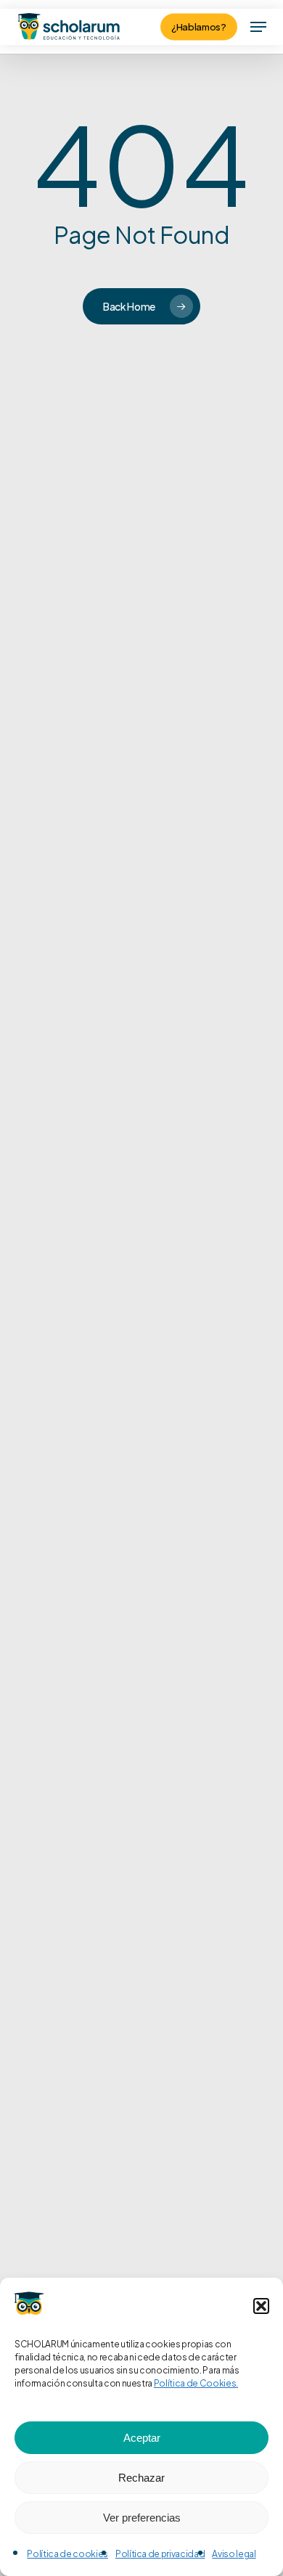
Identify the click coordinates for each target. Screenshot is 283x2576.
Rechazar (141, 2478)
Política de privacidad (160, 2554)
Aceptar (142, 2438)
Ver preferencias (142, 2518)
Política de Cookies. (196, 2383)
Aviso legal (234, 2554)
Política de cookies (67, 2554)
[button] (261, 2306)
